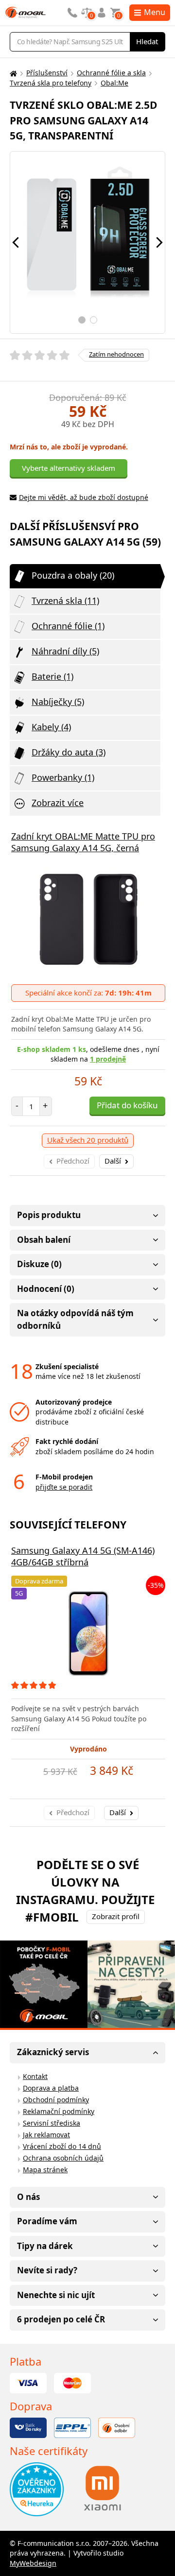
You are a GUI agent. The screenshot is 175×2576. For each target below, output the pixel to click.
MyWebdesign (33, 2563)
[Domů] (12, 73)
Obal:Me (114, 83)
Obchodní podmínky (56, 2100)
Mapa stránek (45, 2170)
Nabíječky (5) (58, 702)
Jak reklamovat (46, 2135)
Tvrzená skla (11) (65, 601)
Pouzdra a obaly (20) (73, 575)
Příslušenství (47, 73)
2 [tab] (94, 320)
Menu (155, 12)
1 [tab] (82, 320)
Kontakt (35, 2076)
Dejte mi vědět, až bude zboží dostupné (84, 497)
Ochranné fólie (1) (68, 626)
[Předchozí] (16, 242)
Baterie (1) (52, 676)
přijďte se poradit (64, 1487)
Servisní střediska (52, 2123)
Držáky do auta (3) (69, 752)
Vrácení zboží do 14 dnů (62, 2146)
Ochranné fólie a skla (111, 73)
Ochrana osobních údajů (63, 2158)
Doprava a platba (51, 2088)
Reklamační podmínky (59, 2111)
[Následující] (159, 242)
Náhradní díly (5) (65, 651)
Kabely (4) (51, 727)
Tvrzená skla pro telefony (51, 83)
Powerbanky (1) (63, 777)
